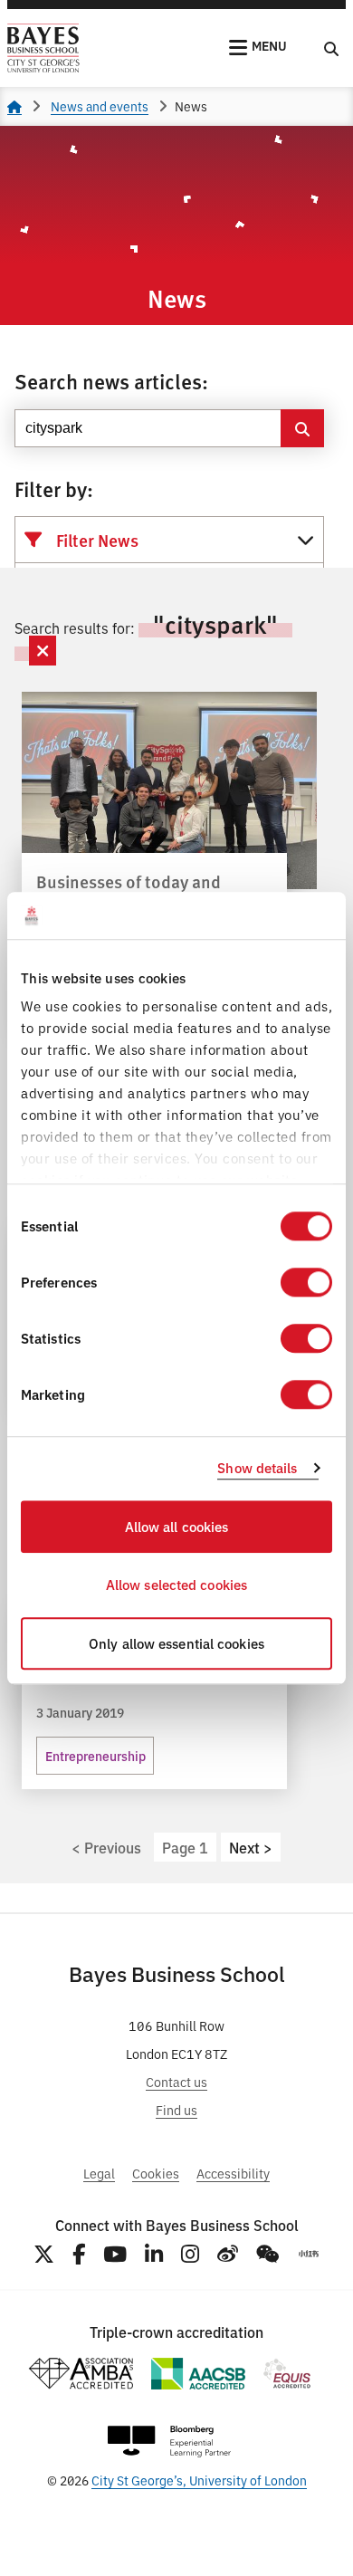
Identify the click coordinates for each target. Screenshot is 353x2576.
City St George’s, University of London (199, 2480)
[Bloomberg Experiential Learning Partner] (169, 2442)
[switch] (306, 1282)
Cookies (156, 2173)
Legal (99, 2173)
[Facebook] (79, 2254)
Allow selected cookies (176, 1585)
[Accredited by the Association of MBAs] (81, 2374)
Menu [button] (269, 45)
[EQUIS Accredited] (287, 2374)
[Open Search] (331, 48)
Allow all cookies (177, 1526)
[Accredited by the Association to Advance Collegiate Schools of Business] (198, 2374)
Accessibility (233, 2173)
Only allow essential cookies (176, 1643)
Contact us (176, 2081)
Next (244, 1847)
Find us (176, 2109)
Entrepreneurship (95, 1756)
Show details (257, 1468)
